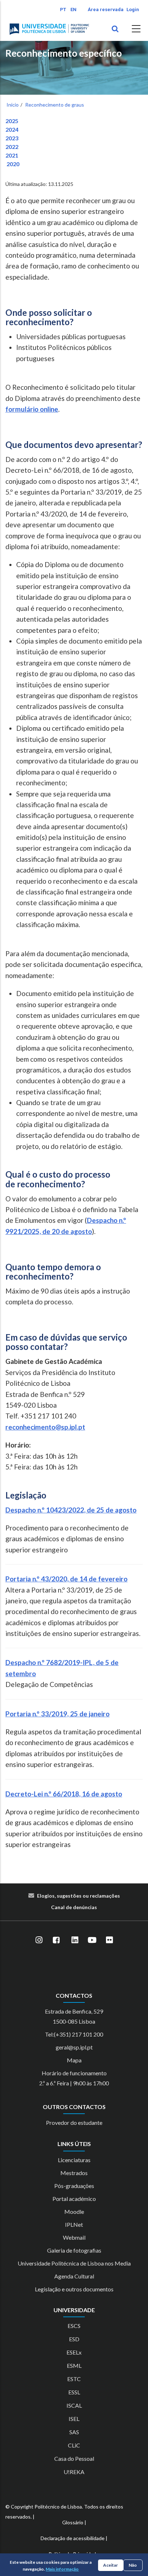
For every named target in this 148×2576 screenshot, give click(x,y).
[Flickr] (109, 1940)
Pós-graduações (74, 2186)
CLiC (74, 2445)
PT (63, 10)
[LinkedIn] (75, 1940)
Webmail (74, 2237)
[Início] (49, 29)
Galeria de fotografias (74, 2250)
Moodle (74, 2212)
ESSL (74, 2392)
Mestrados (74, 2173)
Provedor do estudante (74, 2122)
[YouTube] (92, 1940)
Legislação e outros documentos (74, 2289)
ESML (74, 2365)
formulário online (32, 409)
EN (73, 10)
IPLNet (74, 2224)
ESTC (74, 2379)
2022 (12, 147)
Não (133, 2565)
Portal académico (74, 2199)
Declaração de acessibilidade (73, 2538)
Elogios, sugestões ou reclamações (78, 1896)
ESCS (74, 2326)
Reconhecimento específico (64, 53)
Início (13, 105)
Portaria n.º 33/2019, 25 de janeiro (57, 1714)
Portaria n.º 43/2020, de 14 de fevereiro (66, 1579)
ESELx (74, 2352)
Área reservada (106, 10)
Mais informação (62, 2569)
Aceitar (110, 2565)
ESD (74, 2339)
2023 (12, 138)
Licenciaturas (74, 2160)
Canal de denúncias (74, 1907)
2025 (12, 121)
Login (133, 10)
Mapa (74, 2060)
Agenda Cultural (74, 2276)
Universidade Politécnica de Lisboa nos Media (74, 2263)
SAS (74, 2432)
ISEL (74, 2419)
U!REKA (74, 2472)
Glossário (73, 2522)
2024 (12, 129)
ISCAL (74, 2405)
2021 (12, 155)
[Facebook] (56, 1940)
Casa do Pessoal (74, 2458)
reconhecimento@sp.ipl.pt (45, 1427)
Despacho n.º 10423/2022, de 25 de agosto (71, 1510)
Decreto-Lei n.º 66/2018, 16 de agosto (64, 1794)
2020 (12, 164)
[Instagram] (39, 1940)
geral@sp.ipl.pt (74, 2047)
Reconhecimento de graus (55, 105)
